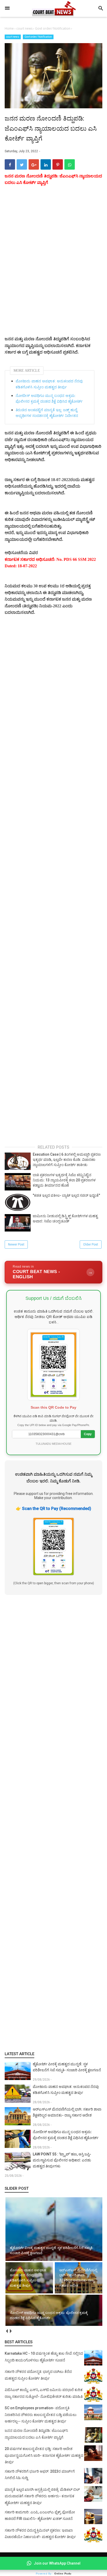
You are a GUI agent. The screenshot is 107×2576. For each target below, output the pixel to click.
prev (7, 2331)
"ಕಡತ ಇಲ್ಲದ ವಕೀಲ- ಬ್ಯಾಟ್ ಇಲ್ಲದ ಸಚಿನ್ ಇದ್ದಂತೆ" (66, 1195)
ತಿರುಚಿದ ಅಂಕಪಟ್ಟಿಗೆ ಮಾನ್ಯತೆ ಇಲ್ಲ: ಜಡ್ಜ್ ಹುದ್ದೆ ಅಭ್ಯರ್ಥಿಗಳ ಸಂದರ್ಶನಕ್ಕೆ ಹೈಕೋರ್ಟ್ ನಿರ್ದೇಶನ (47, 413)
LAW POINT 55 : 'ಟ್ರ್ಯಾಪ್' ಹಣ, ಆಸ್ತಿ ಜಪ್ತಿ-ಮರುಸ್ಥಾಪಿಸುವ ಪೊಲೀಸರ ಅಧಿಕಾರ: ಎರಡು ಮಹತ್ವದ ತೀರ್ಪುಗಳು (62, 2160)
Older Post (91, 1244)
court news (13, 37)
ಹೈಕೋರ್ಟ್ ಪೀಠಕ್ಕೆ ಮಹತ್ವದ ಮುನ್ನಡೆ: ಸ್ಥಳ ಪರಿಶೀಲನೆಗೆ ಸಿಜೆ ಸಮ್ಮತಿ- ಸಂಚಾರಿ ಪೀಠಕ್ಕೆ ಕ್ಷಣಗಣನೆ (67, 2067)
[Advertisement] (53, 1823)
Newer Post (16, 1244)
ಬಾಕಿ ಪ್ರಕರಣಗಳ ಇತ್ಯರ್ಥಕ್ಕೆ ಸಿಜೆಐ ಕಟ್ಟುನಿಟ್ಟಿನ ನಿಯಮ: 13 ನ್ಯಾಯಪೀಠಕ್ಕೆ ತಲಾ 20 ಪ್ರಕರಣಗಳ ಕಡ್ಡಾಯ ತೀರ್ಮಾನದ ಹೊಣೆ (64, 1180)
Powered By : (54, 2574)
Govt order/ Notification (38, 37)
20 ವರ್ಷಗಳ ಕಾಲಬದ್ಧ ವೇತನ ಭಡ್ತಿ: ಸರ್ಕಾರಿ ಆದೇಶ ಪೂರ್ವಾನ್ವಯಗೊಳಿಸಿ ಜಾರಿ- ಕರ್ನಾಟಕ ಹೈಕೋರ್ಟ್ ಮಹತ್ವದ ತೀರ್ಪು (44, 2455)
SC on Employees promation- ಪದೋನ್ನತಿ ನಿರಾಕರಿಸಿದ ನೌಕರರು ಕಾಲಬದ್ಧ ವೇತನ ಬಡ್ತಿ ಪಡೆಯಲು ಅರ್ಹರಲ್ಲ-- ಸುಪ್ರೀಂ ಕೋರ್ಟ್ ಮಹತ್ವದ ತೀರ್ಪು (41, 2415)
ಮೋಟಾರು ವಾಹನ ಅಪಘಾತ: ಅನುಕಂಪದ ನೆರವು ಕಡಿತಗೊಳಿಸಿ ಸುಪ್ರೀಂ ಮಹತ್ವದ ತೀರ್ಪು (49, 384)
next (11, 2331)
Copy (88, 1434)
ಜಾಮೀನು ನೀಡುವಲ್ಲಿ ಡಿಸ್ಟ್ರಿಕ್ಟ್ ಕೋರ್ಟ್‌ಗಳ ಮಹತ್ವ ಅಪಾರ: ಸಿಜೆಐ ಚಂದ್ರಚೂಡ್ (65, 1219)
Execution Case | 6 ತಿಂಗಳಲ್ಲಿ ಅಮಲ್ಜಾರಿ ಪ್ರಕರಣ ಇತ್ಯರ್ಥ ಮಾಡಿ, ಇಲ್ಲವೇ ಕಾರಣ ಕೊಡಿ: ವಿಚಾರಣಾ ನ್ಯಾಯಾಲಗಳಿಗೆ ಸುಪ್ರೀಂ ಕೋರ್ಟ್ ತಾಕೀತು (67, 1159)
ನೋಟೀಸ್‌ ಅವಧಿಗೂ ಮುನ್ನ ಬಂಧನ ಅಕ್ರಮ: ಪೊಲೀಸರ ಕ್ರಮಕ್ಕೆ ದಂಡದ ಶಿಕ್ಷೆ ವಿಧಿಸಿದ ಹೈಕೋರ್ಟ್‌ (49, 399)
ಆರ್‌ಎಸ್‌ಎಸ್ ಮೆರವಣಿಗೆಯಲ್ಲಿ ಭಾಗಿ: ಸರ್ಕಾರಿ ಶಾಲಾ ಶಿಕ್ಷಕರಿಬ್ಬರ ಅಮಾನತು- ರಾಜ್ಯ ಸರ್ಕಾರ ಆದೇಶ (67, 2112)
